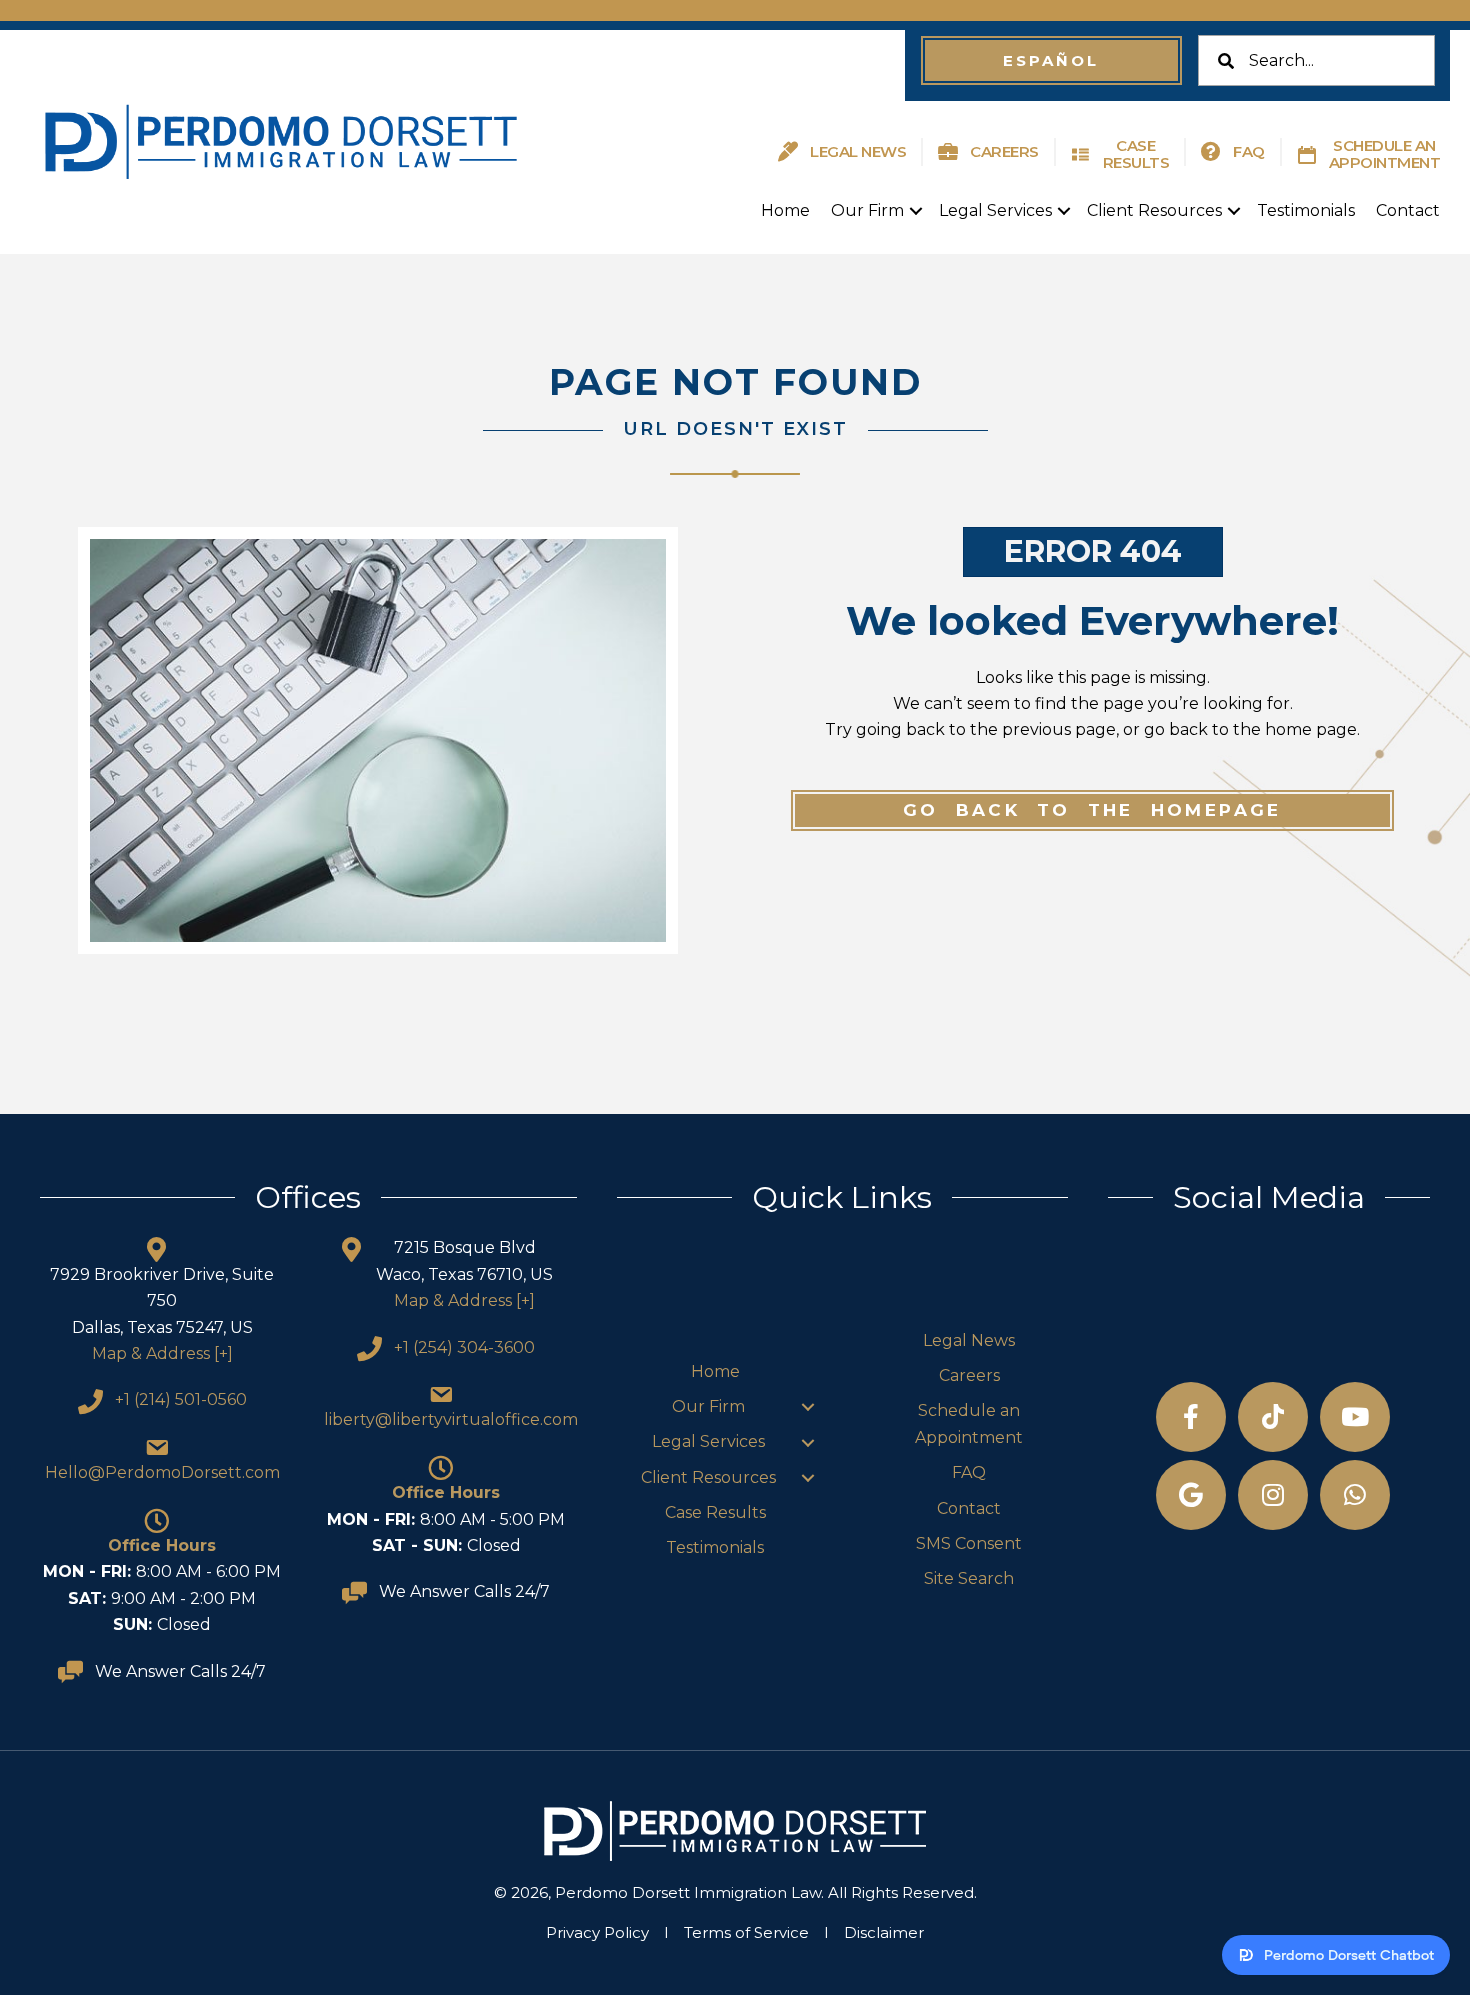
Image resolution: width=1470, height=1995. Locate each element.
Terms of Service (746, 1932)
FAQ (1249, 151)
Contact (1408, 210)
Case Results (715, 1512)
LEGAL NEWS (858, 151)
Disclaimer (884, 1932)
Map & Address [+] (162, 1353)
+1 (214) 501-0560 (181, 1399)
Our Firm (867, 210)
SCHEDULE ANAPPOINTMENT (1385, 154)
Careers (969, 1375)
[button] (1051, 60)
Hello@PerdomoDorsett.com (162, 1472)
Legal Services (995, 210)
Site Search (969, 1578)
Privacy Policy (597, 1932)
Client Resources (1154, 210)
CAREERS (1004, 151)
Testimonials (1306, 210)
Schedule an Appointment (969, 1423)
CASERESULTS (1136, 154)
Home (785, 210)
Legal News (969, 1340)
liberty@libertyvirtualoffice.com (451, 1419)
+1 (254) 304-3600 (464, 1347)
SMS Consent (969, 1543)
